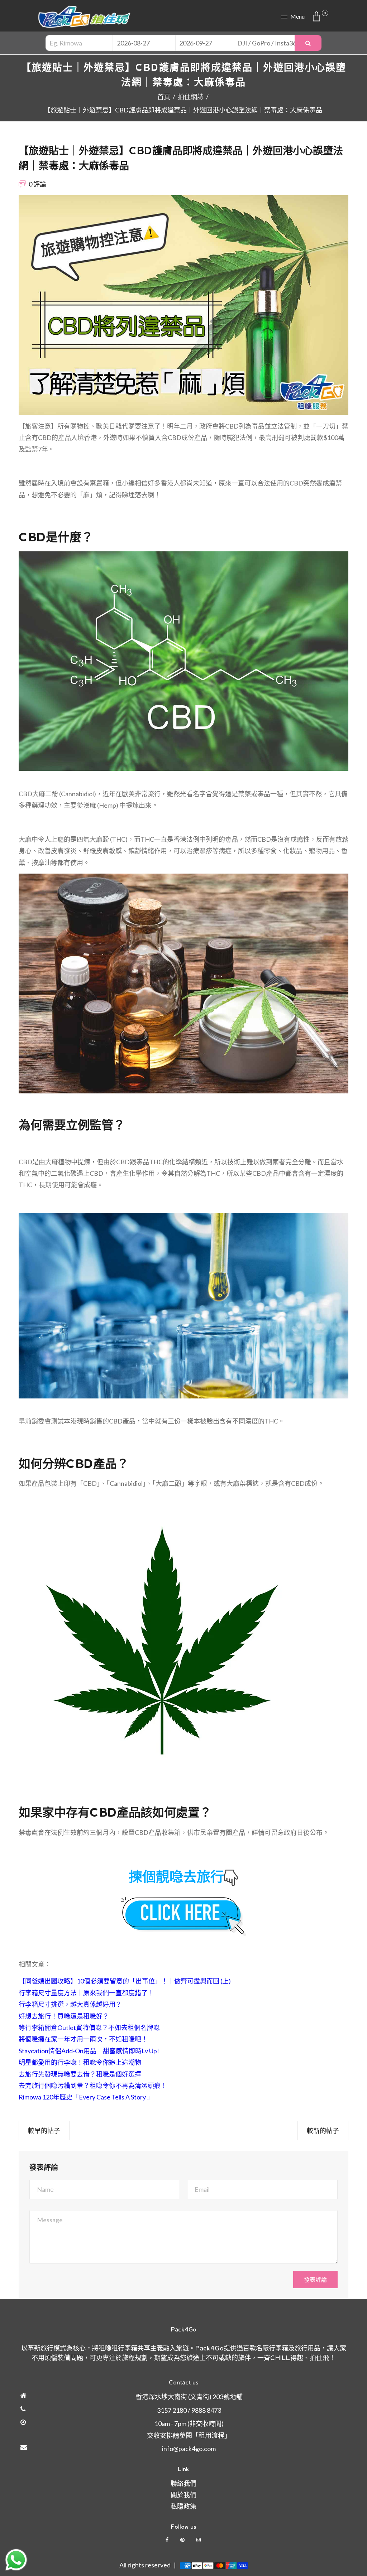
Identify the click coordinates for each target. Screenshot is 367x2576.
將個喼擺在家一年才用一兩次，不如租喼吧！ (83, 2039)
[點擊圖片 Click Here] (183, 1917)
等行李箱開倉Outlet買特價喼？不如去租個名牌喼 (89, 2028)
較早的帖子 (44, 2131)
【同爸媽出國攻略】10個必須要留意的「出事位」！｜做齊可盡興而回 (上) (125, 1981)
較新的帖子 (323, 2131)
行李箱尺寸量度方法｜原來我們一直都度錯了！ (86, 1993)
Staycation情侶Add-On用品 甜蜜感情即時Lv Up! (89, 2051)
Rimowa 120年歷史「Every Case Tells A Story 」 (86, 2097)
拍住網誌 (191, 97)
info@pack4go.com (189, 2449)
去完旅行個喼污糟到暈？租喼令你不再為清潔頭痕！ (93, 2086)
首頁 (164, 97)
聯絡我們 (183, 2483)
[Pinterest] (183, 2540)
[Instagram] (199, 2540)
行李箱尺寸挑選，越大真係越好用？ (70, 2004)
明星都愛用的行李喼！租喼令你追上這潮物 (80, 2062)
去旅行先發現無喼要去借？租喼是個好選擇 (80, 2074)
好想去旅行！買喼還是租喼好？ (64, 2016)
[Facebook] (168, 2540)
